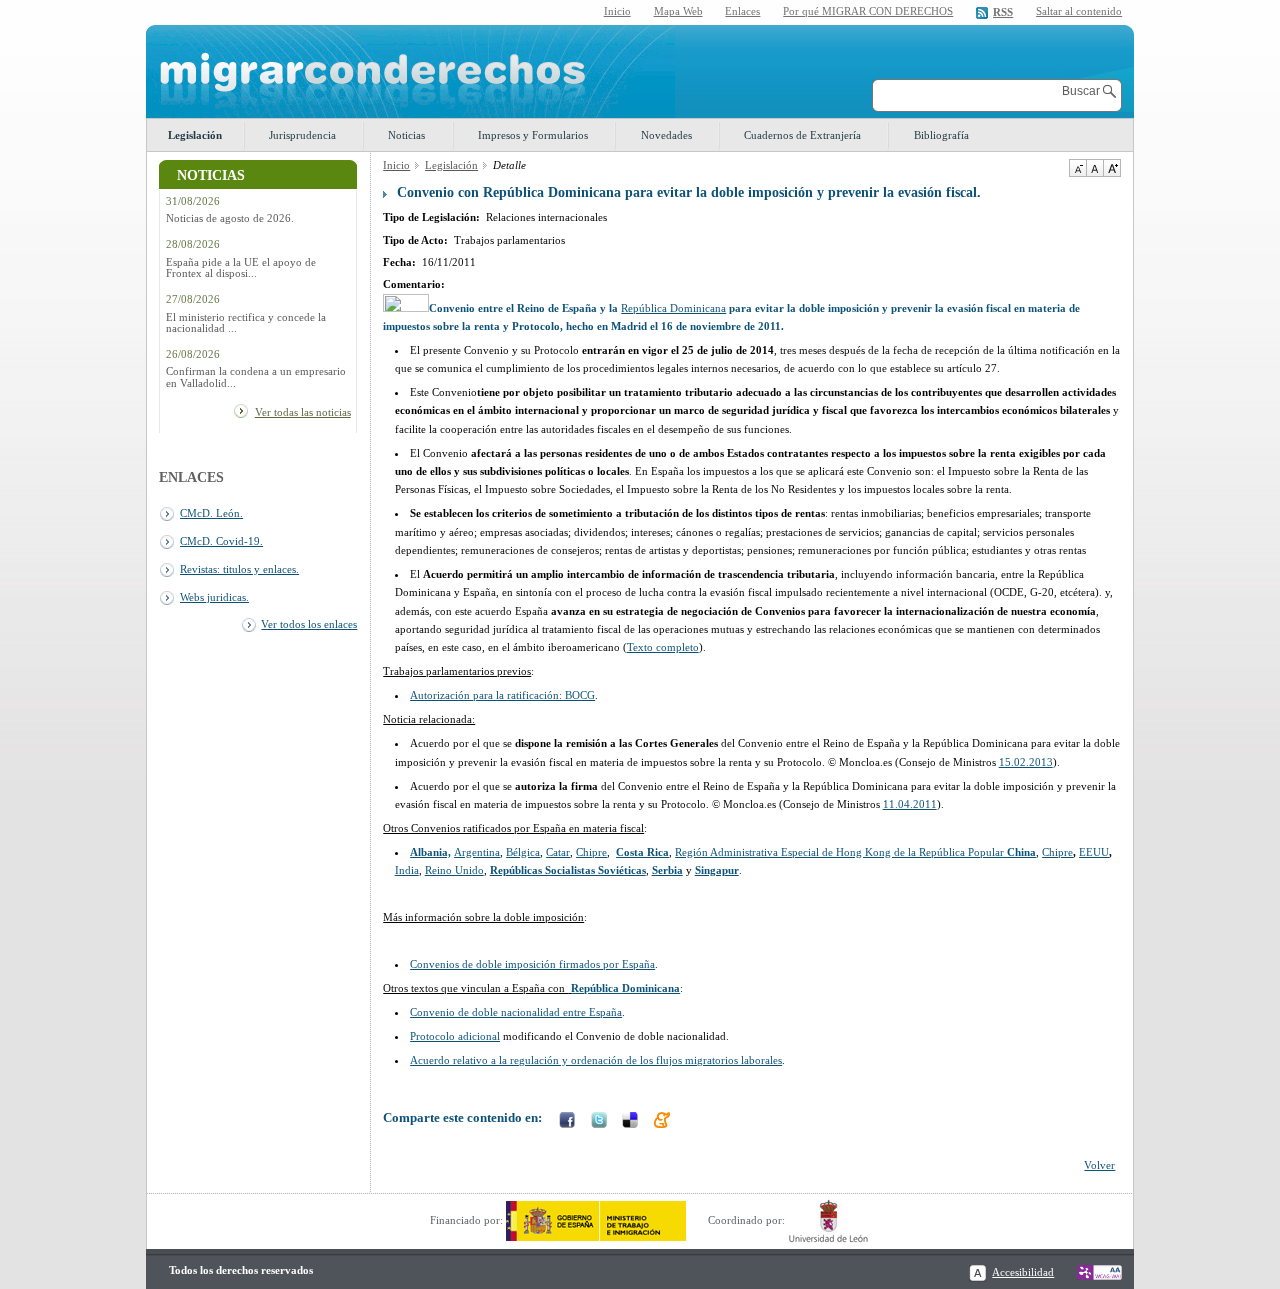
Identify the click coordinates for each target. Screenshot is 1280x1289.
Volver (1099, 1165)
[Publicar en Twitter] (601, 1122)
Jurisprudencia (302, 135)
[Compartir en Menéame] (664, 1122)
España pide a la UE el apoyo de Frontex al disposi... (241, 268)
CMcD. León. (211, 513)
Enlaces (742, 11)
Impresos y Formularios (533, 135)
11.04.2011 (910, 804)
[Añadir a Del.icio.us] (632, 1122)
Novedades (666, 135)
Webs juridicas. (214, 597)
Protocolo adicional (455, 1036)
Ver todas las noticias (303, 412)
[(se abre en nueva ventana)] (596, 1220)
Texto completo (663, 647)
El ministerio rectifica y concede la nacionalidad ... (246, 323)
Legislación (195, 135)
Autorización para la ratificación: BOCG (502, 695)
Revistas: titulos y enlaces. (239, 569)
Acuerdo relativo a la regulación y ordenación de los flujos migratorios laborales (596, 1060)
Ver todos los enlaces (309, 624)
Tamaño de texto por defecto (1094, 168)
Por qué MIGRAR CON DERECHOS (868, 11)
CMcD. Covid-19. (221, 541)
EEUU (1094, 852)
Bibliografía (941, 135)
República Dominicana (673, 308)
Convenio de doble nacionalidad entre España (516, 1012)
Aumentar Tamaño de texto (1112, 168)
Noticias (406, 135)
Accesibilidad (1023, 1272)
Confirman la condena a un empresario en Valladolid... (256, 377)
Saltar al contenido (1079, 11)
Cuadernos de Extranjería (802, 135)
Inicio (617, 11)
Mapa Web (678, 11)
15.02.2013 (1026, 762)
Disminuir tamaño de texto (1077, 168)
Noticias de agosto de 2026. (230, 218)
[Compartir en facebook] (569, 1122)
